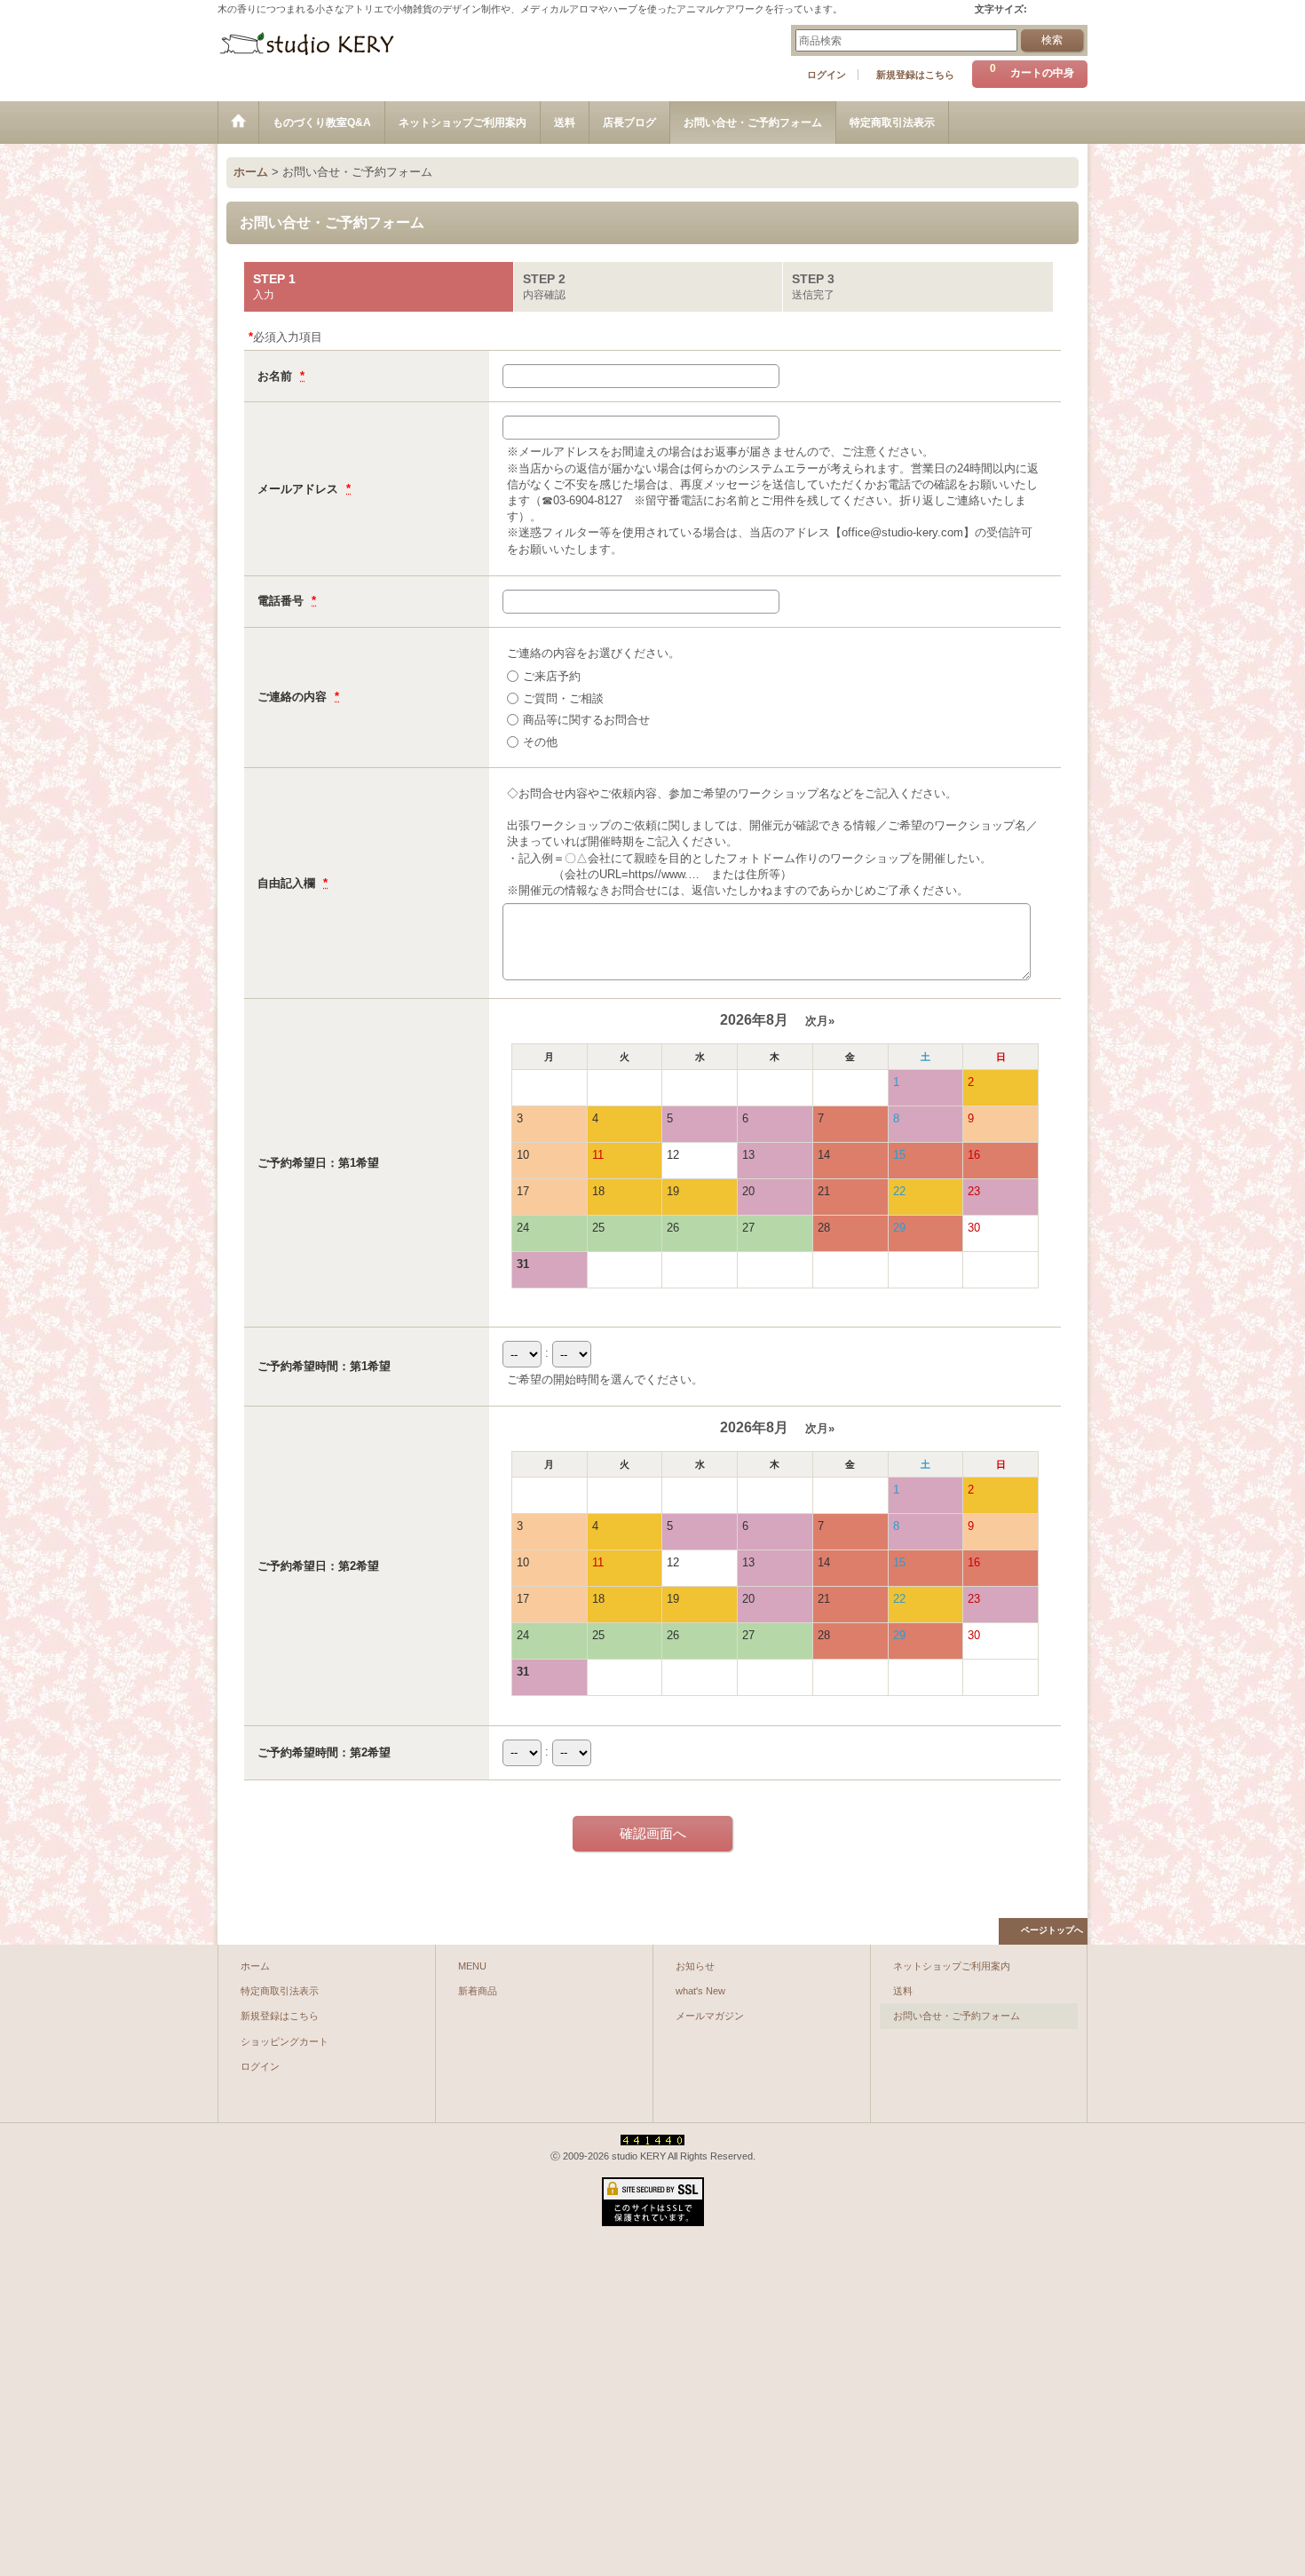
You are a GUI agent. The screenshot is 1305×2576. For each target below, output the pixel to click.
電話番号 (282, 601)
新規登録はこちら (915, 75)
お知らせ (695, 1966)
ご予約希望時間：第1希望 (324, 1366)
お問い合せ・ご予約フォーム (957, 2016)
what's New (700, 1991)
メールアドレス (300, 489)
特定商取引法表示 (280, 1991)
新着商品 (478, 1991)
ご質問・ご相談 (563, 698)
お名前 (277, 376)
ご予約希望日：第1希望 (318, 1163)
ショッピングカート (285, 2041)
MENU (472, 1966)
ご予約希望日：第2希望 (318, 1566)
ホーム (255, 1966)
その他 (540, 742)
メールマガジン (710, 2016)
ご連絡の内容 (294, 697)
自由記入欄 (288, 883)
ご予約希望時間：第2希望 (324, 1752)
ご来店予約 (552, 676)
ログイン (826, 75)
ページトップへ (1052, 1930)
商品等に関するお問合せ (586, 720)
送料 (903, 1991)
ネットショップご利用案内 (952, 1966)
